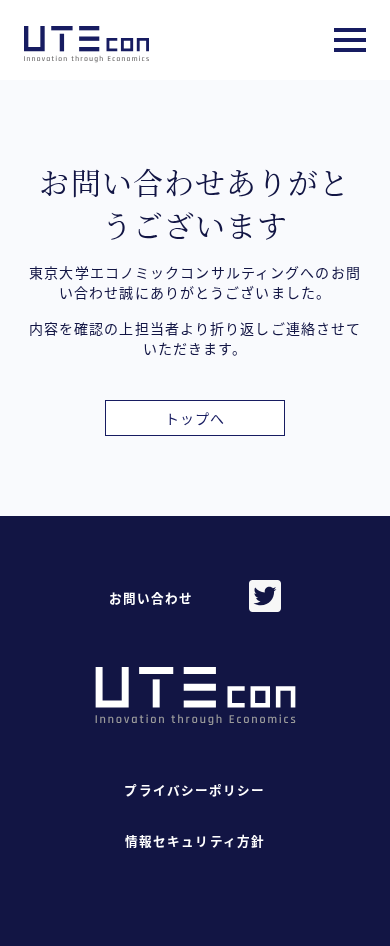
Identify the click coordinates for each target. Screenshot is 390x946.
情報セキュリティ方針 (195, 841)
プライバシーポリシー (194, 790)
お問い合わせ (151, 598)
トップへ (195, 419)
